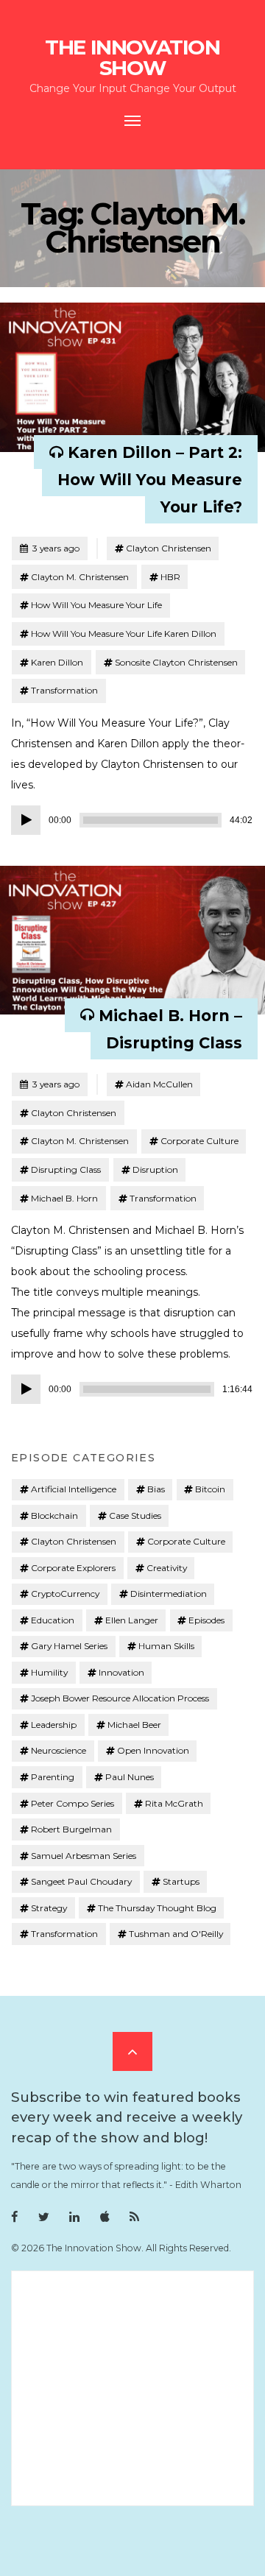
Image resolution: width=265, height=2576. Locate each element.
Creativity (167, 1568)
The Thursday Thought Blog (157, 1908)
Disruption (155, 1169)
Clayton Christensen (169, 548)
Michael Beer (134, 1725)
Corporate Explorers (73, 1568)
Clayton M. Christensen (80, 577)
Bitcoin (210, 1489)
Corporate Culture (199, 1141)
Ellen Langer (132, 1620)
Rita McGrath (174, 1803)
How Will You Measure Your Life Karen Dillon (124, 634)
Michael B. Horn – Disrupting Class (170, 1028)
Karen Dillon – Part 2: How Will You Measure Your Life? (150, 480)
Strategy (49, 1908)
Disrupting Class (66, 1169)
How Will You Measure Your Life (96, 605)
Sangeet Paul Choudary (81, 1881)
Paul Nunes (130, 1777)
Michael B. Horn (64, 1198)
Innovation (121, 1672)
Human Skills (166, 1646)
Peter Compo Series (73, 1803)
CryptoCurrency (65, 1594)
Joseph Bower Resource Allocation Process (120, 1698)
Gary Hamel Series (69, 1646)
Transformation (64, 690)
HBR (170, 577)
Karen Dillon (57, 662)
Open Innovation (153, 1750)
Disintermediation (169, 1594)
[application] (132, 820)
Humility (49, 1672)
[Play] (26, 820)
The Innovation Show (132, 57)
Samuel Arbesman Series (84, 1856)
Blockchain (54, 1515)
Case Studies (135, 1515)
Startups (181, 1881)
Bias (156, 1489)
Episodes (206, 1620)
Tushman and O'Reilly (176, 1934)
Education (53, 1620)
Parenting (53, 1777)
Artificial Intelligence (74, 1489)
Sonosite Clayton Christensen (176, 662)
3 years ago (49, 548)
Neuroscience (59, 1750)
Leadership (54, 1725)
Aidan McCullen (159, 1084)
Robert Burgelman (71, 1829)
